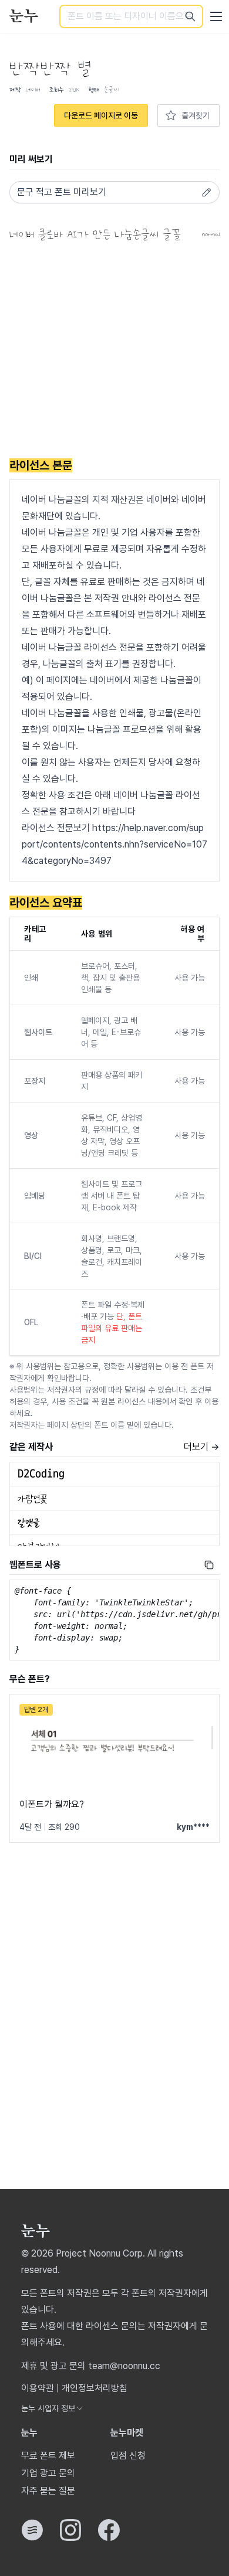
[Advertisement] (114, 352)
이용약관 (38, 2388)
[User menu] (216, 16)
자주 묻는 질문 (48, 2491)
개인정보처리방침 (95, 2388)
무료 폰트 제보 (48, 2456)
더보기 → (202, 1447)
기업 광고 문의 (48, 2473)
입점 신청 (128, 2456)
